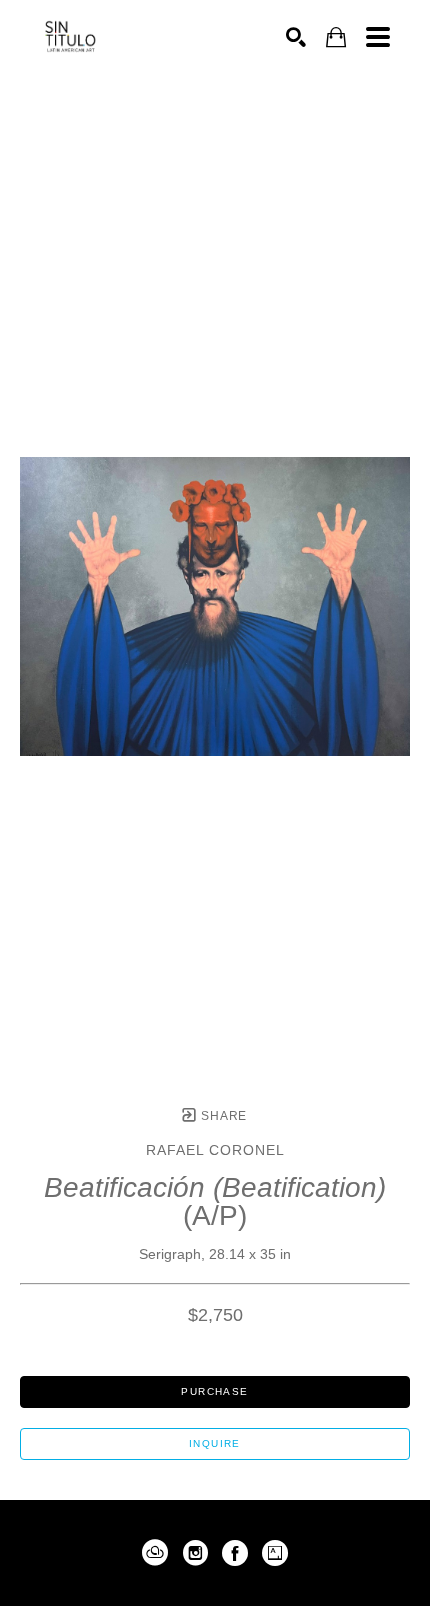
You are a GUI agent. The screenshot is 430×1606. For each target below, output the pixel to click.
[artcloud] (155, 1553)
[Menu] (378, 37)
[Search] (296, 37)
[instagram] (195, 1553)
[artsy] (275, 1553)
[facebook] (235, 1553)
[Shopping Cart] (336, 37)
